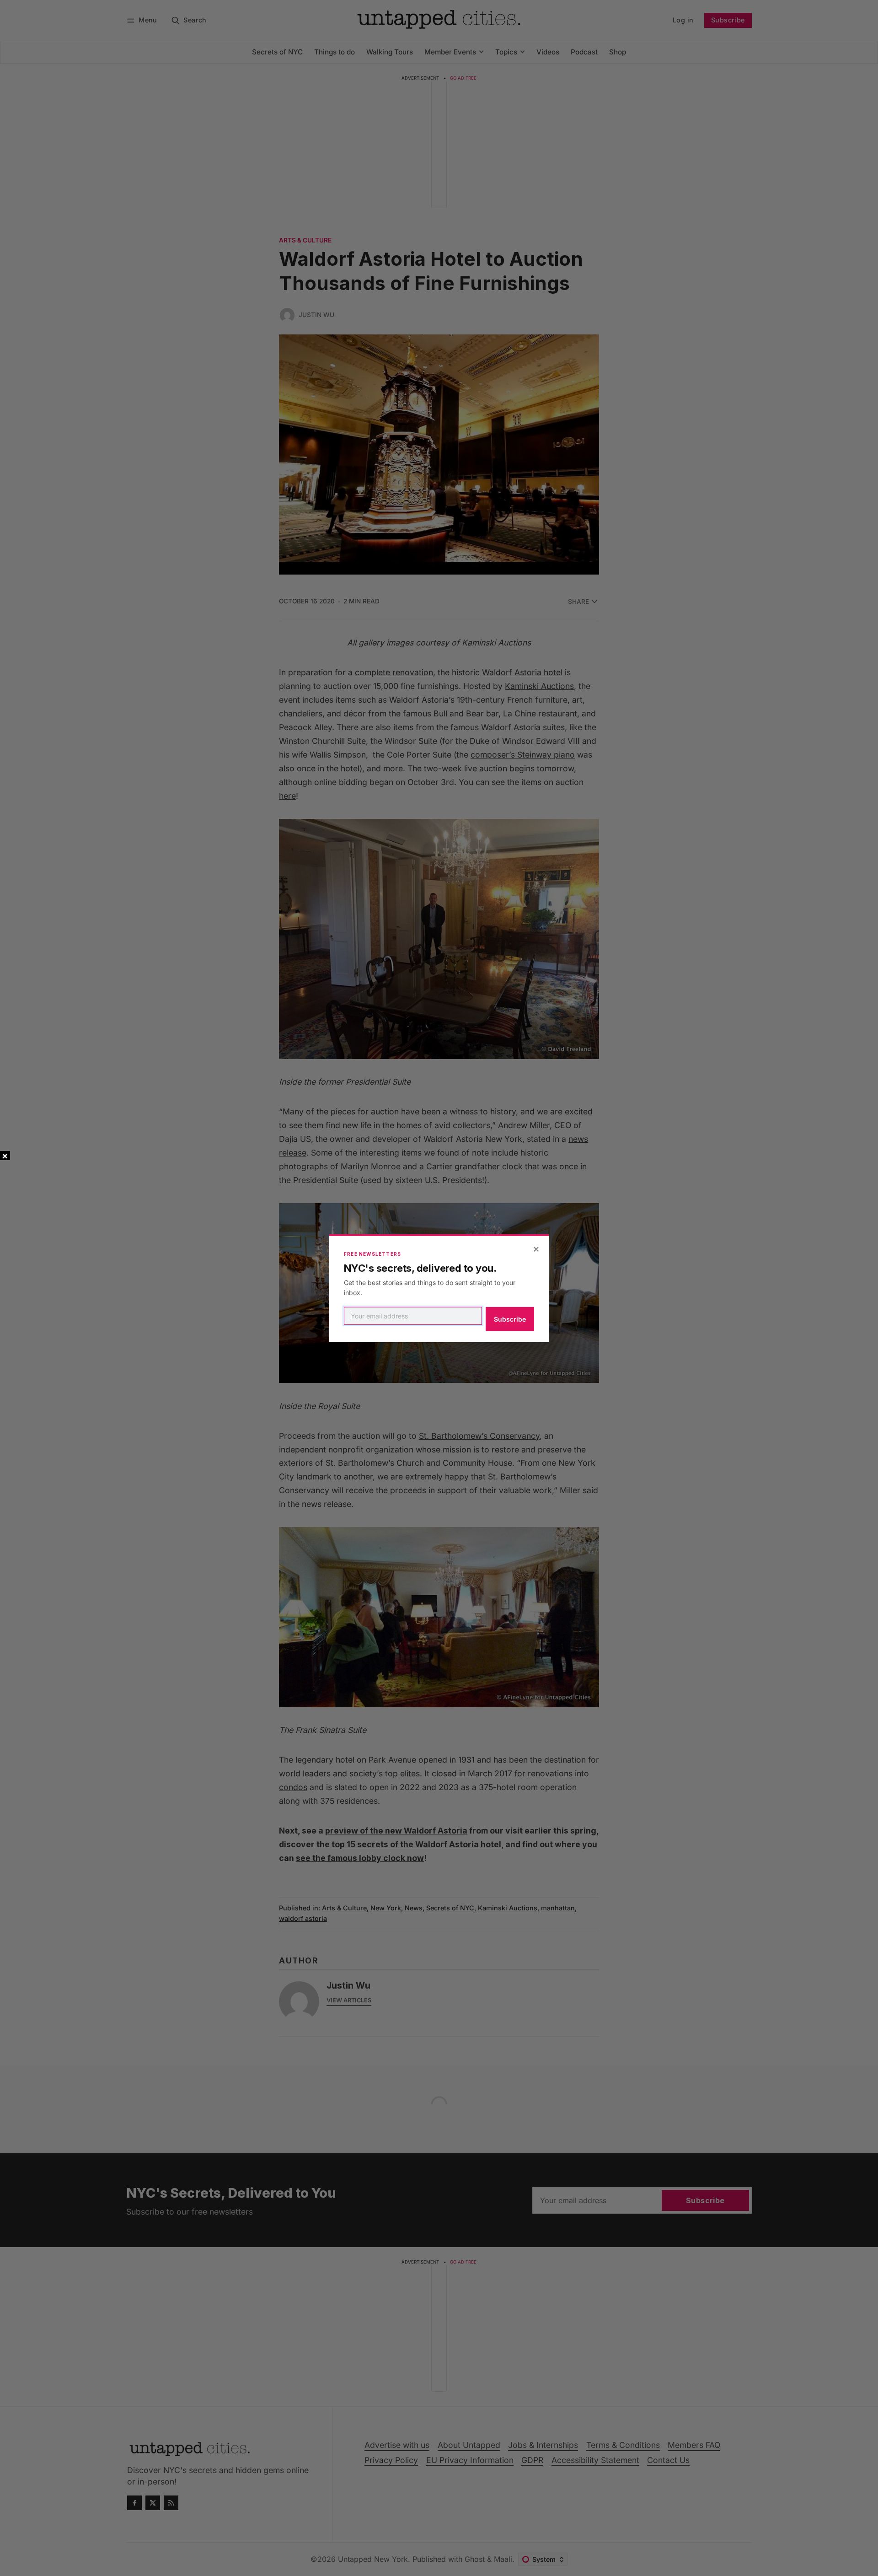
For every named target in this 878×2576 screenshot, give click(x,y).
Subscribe (510, 1319)
